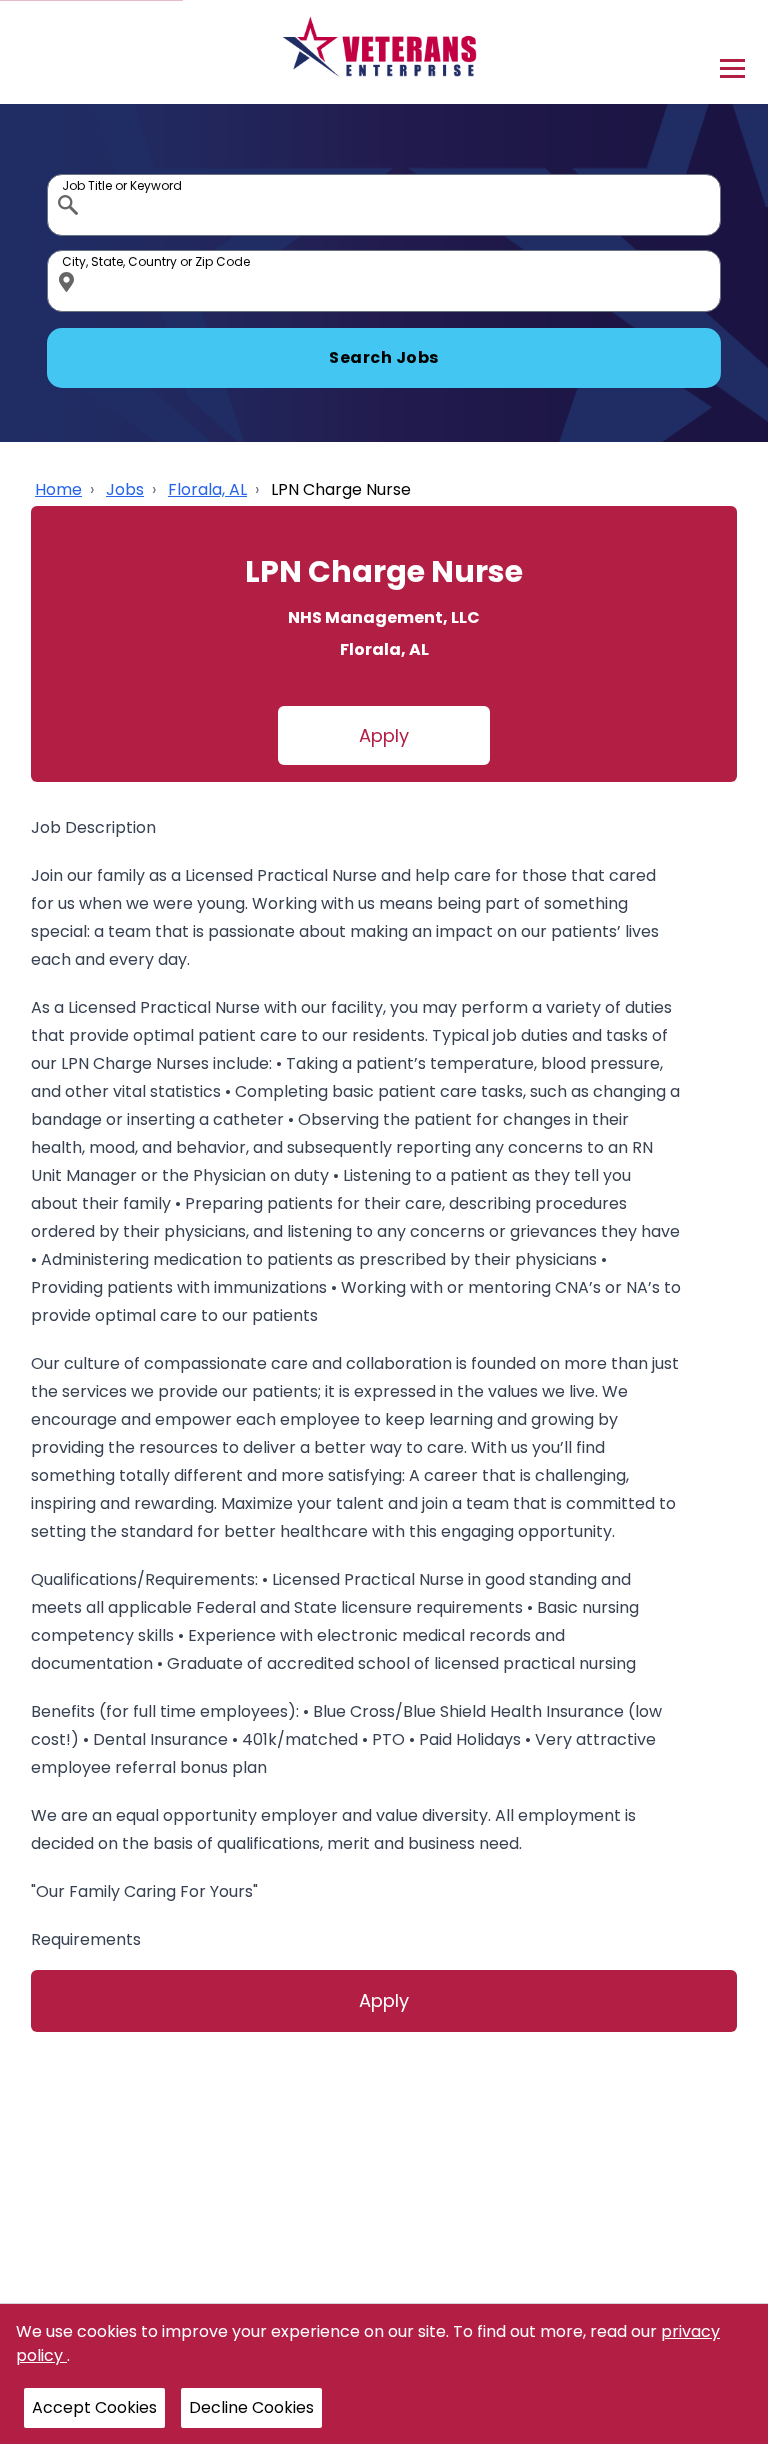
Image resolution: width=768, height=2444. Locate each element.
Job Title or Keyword (70, 179)
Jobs (125, 489)
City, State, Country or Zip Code (70, 255)
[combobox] (384, 205)
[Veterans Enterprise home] (384, 52)
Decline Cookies (251, 2407)
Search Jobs (384, 357)
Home (58, 489)
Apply (384, 735)
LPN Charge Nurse (341, 489)
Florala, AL (207, 489)
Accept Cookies (94, 2407)
